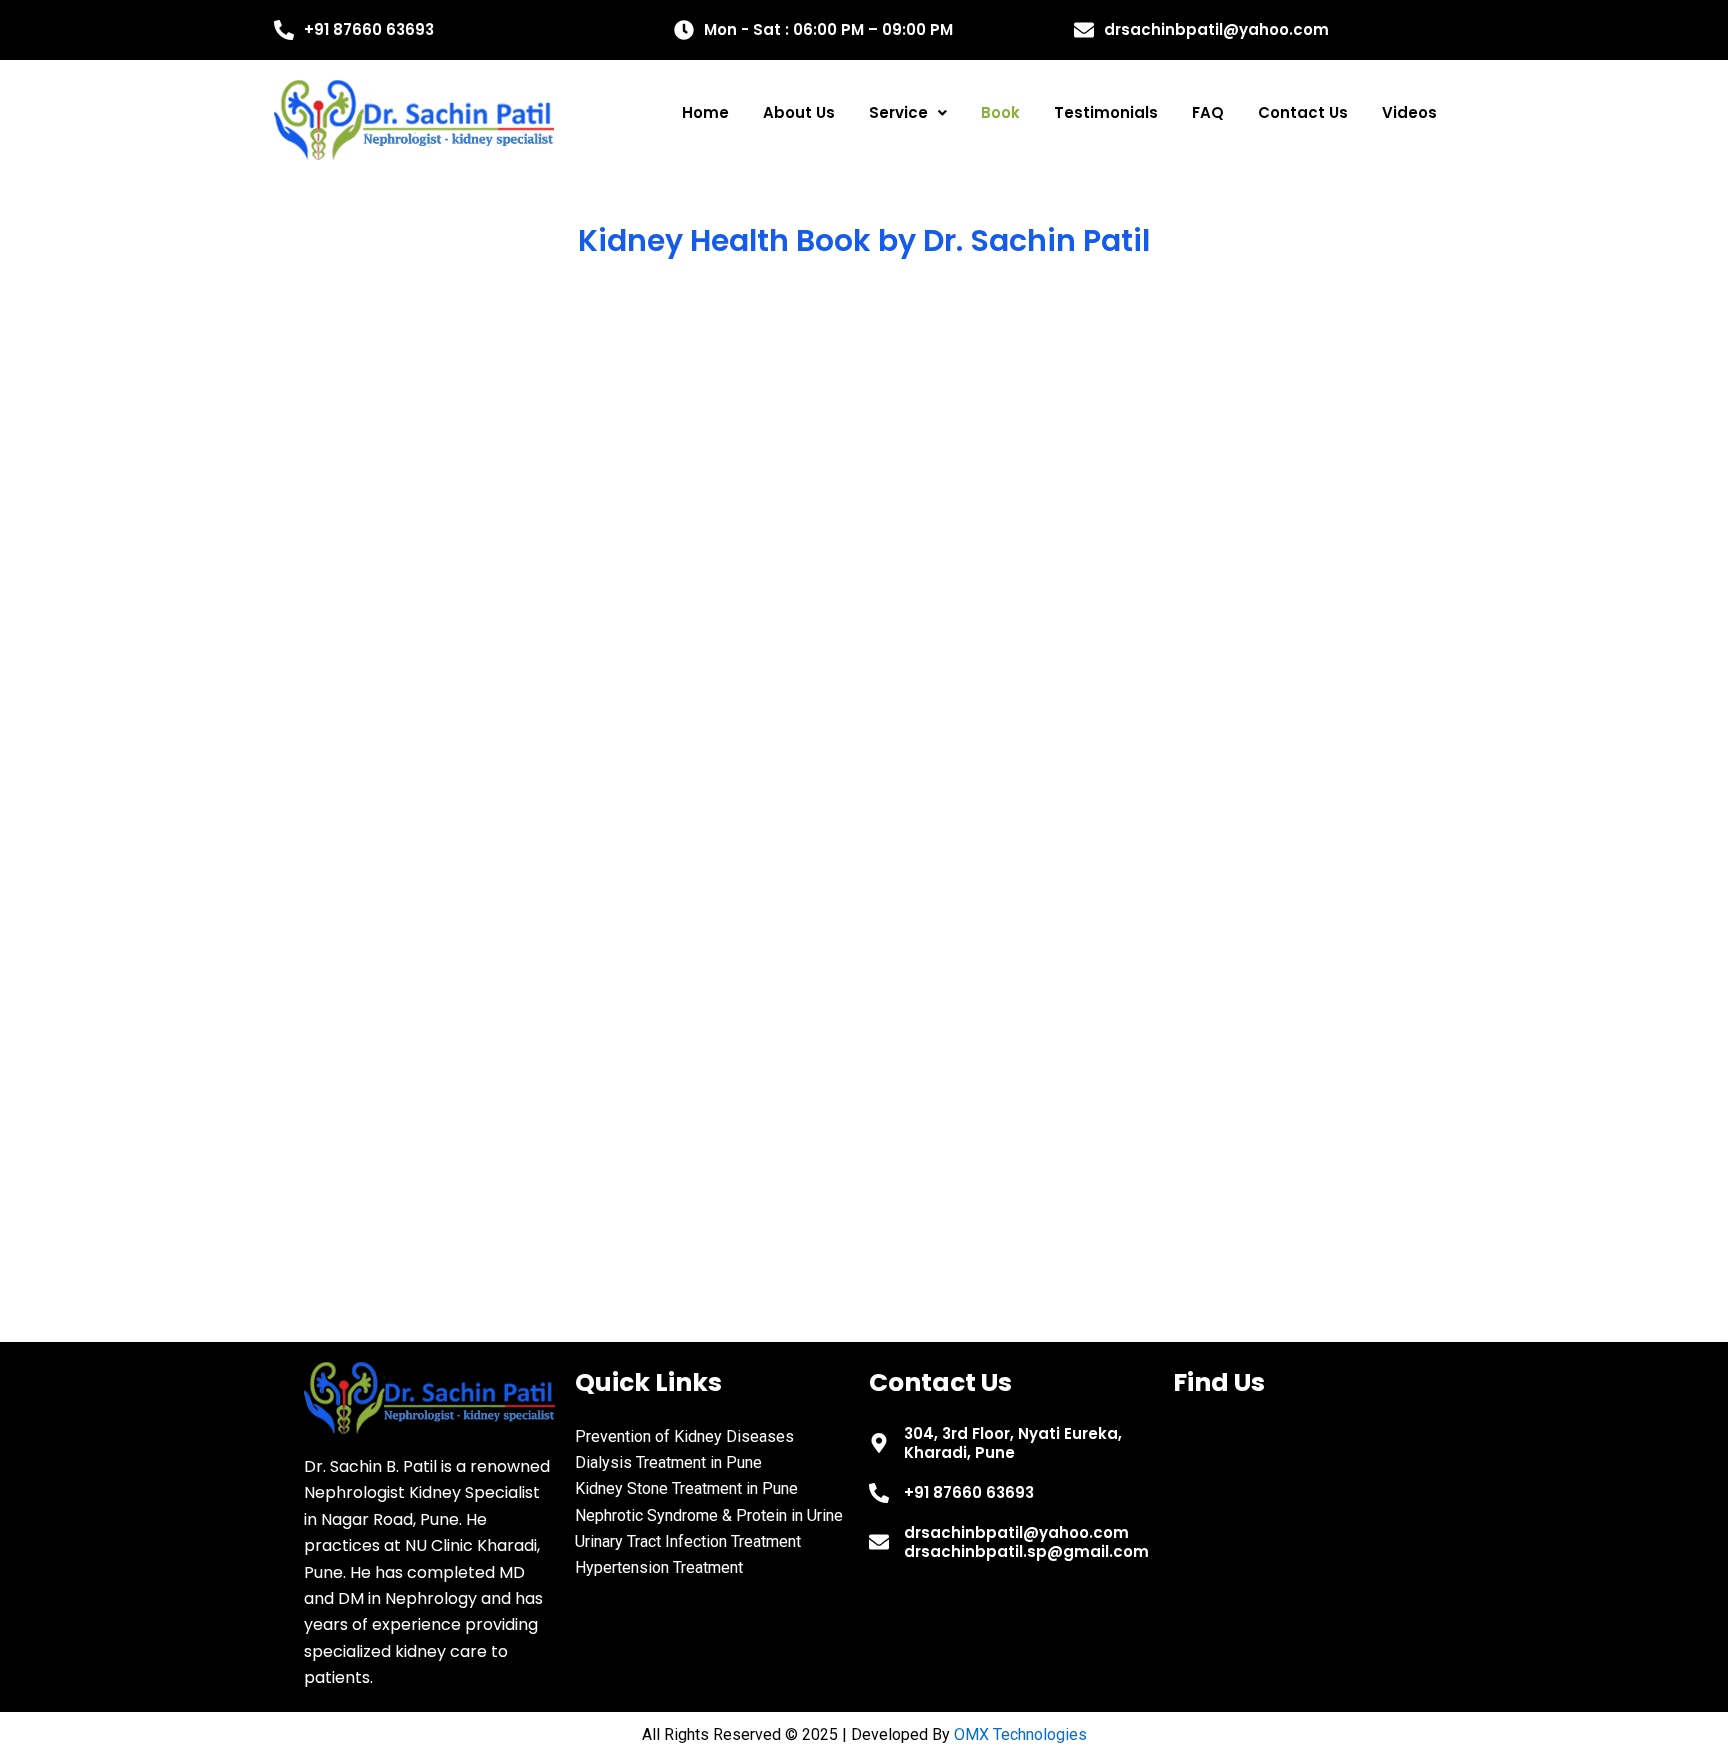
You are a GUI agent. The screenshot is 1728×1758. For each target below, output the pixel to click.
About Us (799, 112)
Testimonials (1106, 112)
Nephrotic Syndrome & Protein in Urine (709, 1515)
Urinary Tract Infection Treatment (688, 1541)
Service (898, 112)
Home (705, 112)
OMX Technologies (1020, 1734)
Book (1000, 112)
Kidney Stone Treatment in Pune (686, 1488)
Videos (1409, 112)
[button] (908, 112)
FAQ (1208, 112)
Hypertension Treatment (659, 1567)
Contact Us (1303, 112)
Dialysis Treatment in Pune (668, 1462)
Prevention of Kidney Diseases (684, 1436)
